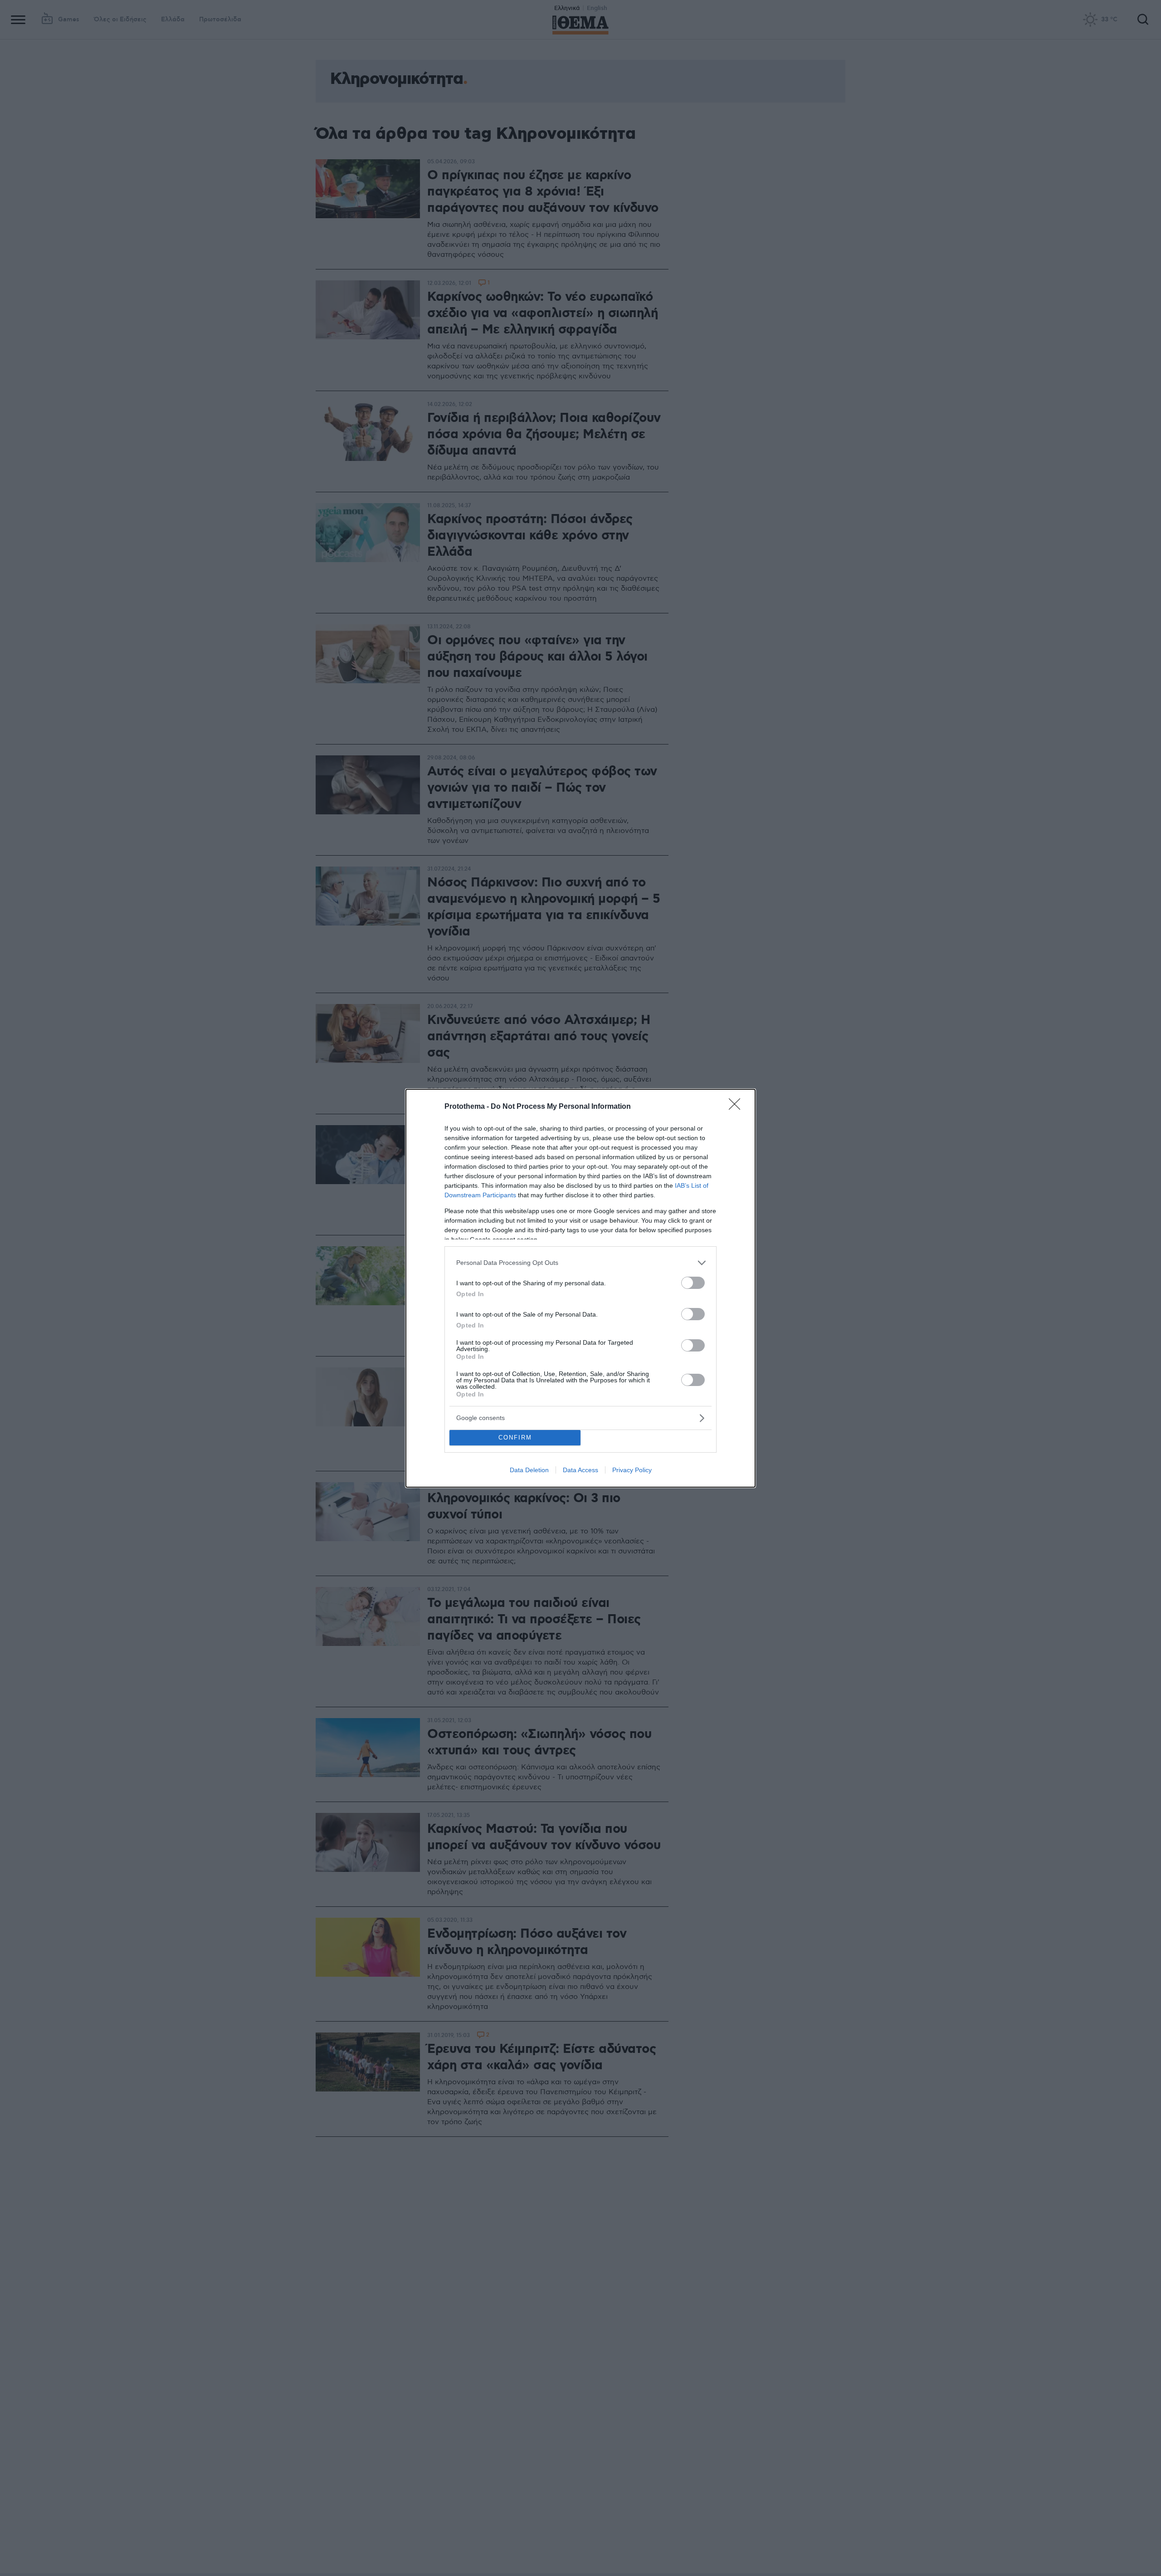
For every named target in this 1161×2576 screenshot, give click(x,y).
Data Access (580, 1470)
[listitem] (580, 1263)
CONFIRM (515, 1437)
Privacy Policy (632, 1470)
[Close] (737, 1107)
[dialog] (580, 1288)
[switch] (693, 1283)
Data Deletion (529, 1470)
